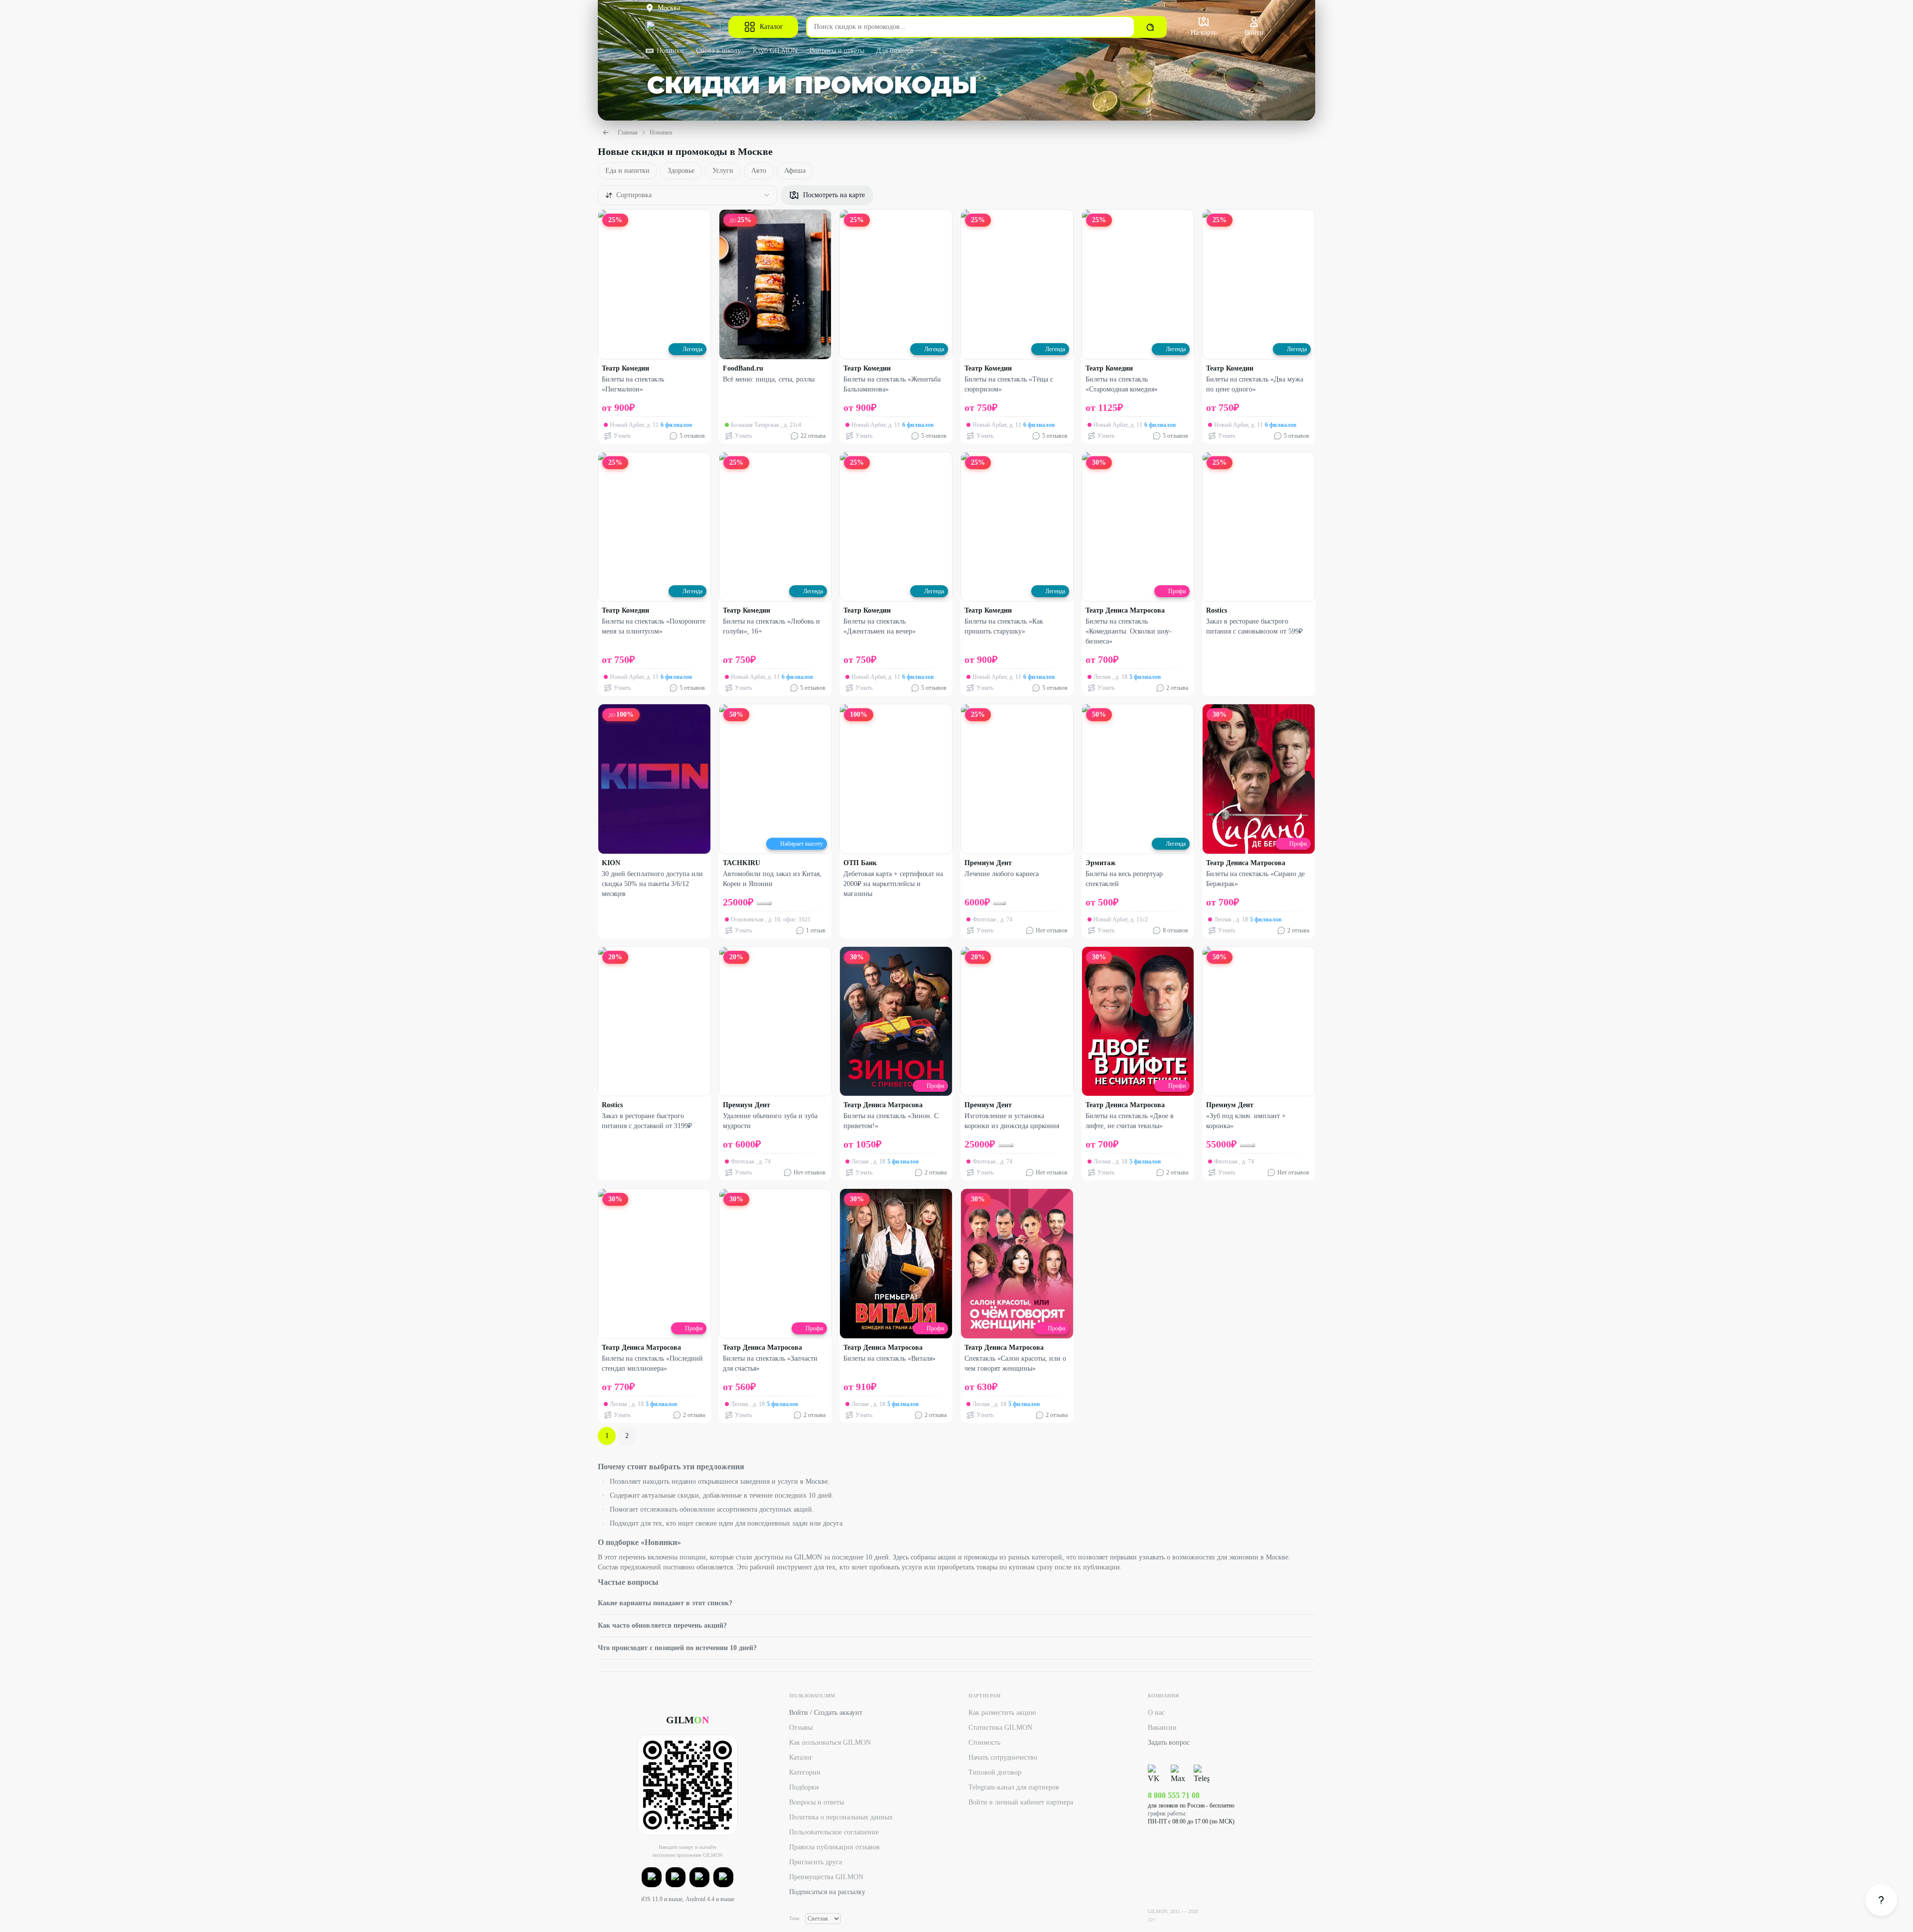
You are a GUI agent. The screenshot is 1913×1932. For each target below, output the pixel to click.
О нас (1156, 1713)
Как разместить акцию (1002, 1713)
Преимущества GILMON (826, 1877)
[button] (652, 1877)
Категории (805, 1772)
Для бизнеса (895, 51)
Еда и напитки (627, 171)
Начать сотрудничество (1003, 1757)
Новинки (670, 51)
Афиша (795, 171)
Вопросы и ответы (837, 51)
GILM (687, 1720)
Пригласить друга (816, 1862)
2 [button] (627, 1436)
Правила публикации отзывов (834, 1847)
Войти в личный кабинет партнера (1021, 1802)
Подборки (804, 1787)
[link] (1881, 1900)
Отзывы (801, 1728)
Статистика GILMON (1000, 1728)
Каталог (771, 27)
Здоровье (681, 171)
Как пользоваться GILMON (830, 1742)
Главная (628, 132)
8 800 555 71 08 (1174, 1795)
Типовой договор (995, 1772)
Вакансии (1162, 1728)
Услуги (723, 171)
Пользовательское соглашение (834, 1832)
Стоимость (984, 1742)
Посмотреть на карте (834, 195)
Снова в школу (718, 51)
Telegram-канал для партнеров (1014, 1787)
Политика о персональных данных (841, 1817)
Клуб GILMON (775, 51)
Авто (759, 171)
